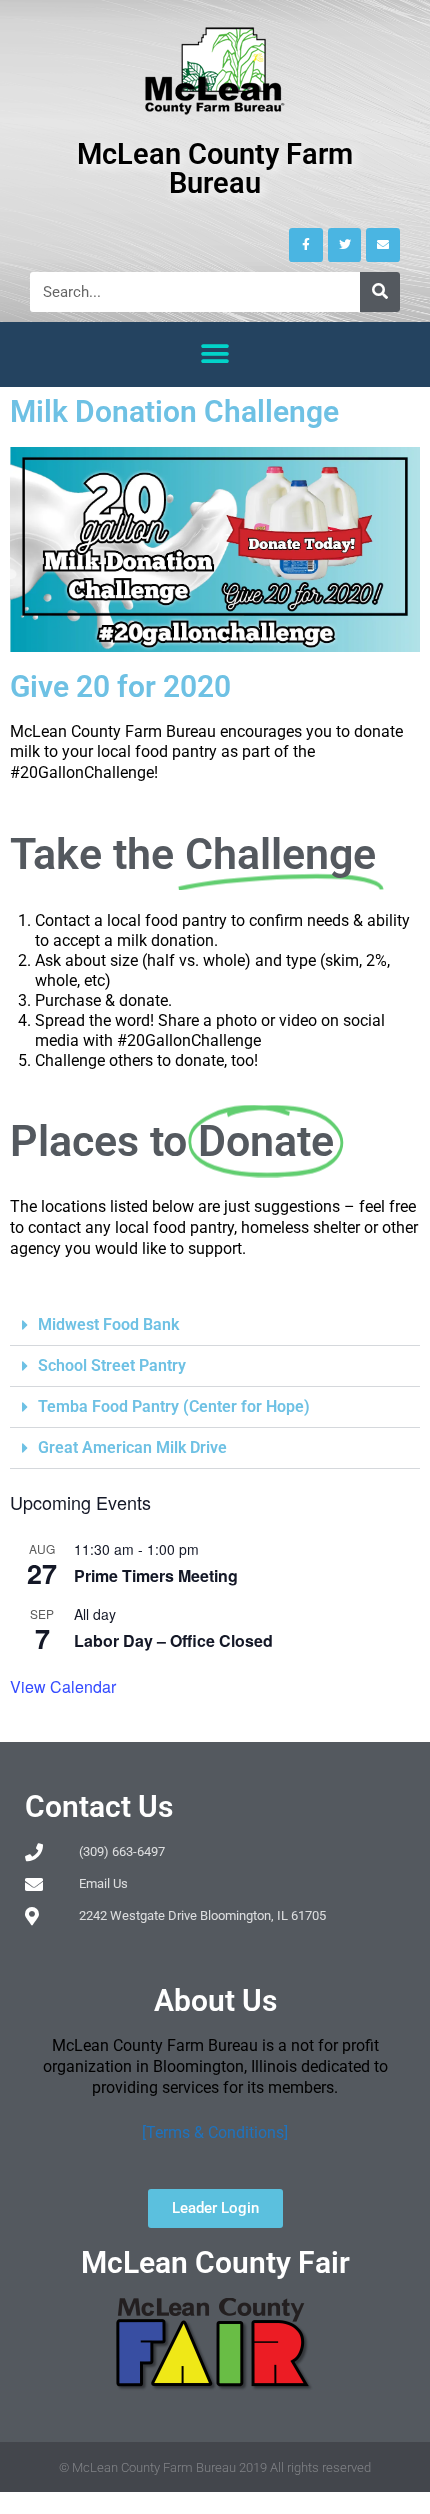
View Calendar (63, 1686)
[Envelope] (383, 245)
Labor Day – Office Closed (173, 1640)
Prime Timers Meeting (156, 1575)
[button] (215, 354)
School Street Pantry (112, 1365)
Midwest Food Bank (108, 1324)
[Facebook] (306, 245)
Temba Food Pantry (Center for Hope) (174, 1406)
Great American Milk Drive (132, 1447)
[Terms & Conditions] (215, 2132)
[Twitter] (345, 245)
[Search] (380, 292)
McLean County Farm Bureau (215, 168)
